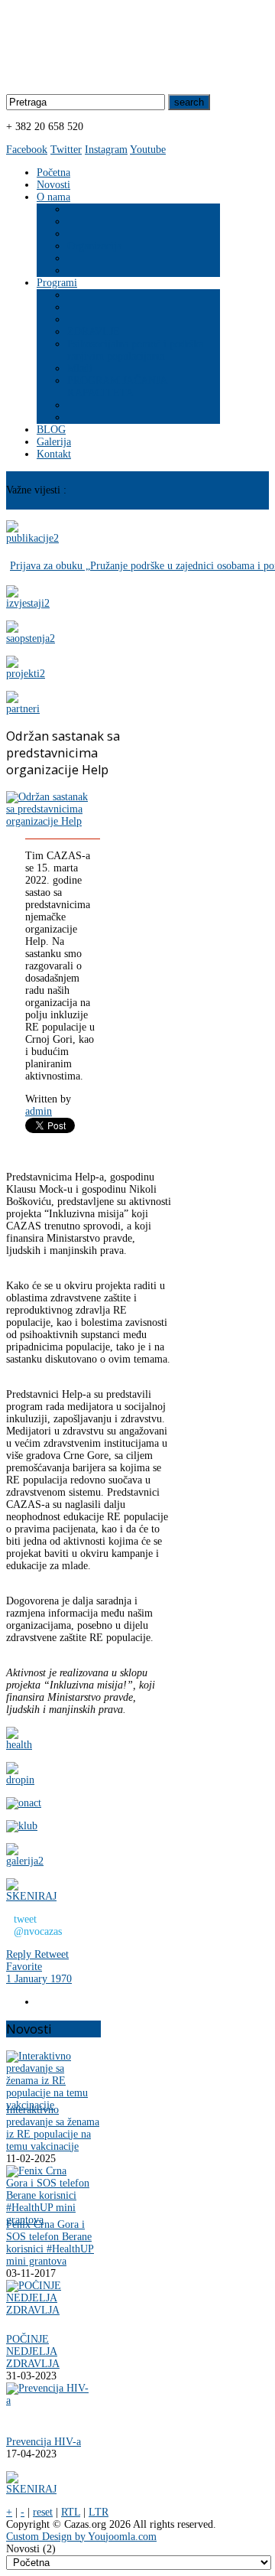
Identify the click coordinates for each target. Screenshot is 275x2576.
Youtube (148, 150)
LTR (99, 2512)
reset (43, 2512)
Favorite (24, 1967)
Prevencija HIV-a (44, 2442)
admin (39, 1111)
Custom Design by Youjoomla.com (81, 2537)
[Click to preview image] (47, 821)
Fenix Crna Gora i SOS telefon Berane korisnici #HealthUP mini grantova (50, 2243)
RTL (71, 2512)
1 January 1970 (39, 1979)
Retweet (52, 1954)
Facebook (27, 150)
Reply (20, 1954)
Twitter (66, 150)
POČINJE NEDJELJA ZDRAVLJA (33, 2351)
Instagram (106, 150)
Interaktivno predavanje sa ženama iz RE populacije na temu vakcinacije (53, 2128)
